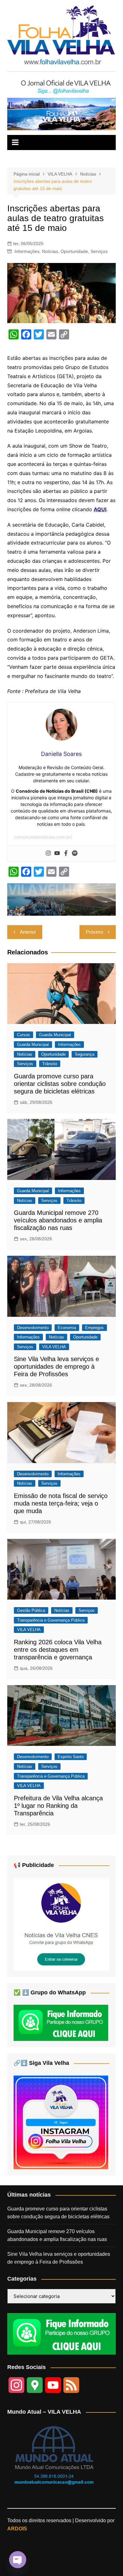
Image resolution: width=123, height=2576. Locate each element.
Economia (67, 1328)
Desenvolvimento (33, 1328)
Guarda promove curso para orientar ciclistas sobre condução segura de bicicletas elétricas (60, 1084)
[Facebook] (66, 853)
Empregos (94, 1328)
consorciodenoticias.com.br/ (43, 837)
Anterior (28, 932)
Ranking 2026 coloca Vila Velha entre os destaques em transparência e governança (58, 1650)
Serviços (99, 251)
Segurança (85, 1054)
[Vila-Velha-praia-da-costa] (61, 114)
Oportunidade (74, 251)
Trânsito (50, 1064)
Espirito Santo (71, 1757)
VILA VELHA (54, 1347)
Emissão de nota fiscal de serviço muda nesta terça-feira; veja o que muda (61, 1503)
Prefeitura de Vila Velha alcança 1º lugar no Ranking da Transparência (58, 1806)
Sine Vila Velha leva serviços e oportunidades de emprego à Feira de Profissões (56, 1366)
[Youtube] (57, 853)
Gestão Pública (31, 1610)
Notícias (50, 251)
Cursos (23, 1035)
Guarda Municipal (55, 1035)
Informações (27, 251)
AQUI (100, 509)
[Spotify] (75, 853)
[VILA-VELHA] (61, 1923)
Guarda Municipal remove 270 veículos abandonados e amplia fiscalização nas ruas (58, 1220)
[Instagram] (48, 853)
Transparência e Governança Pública (51, 1620)
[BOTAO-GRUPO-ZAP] (61, 2333)
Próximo (94, 932)
